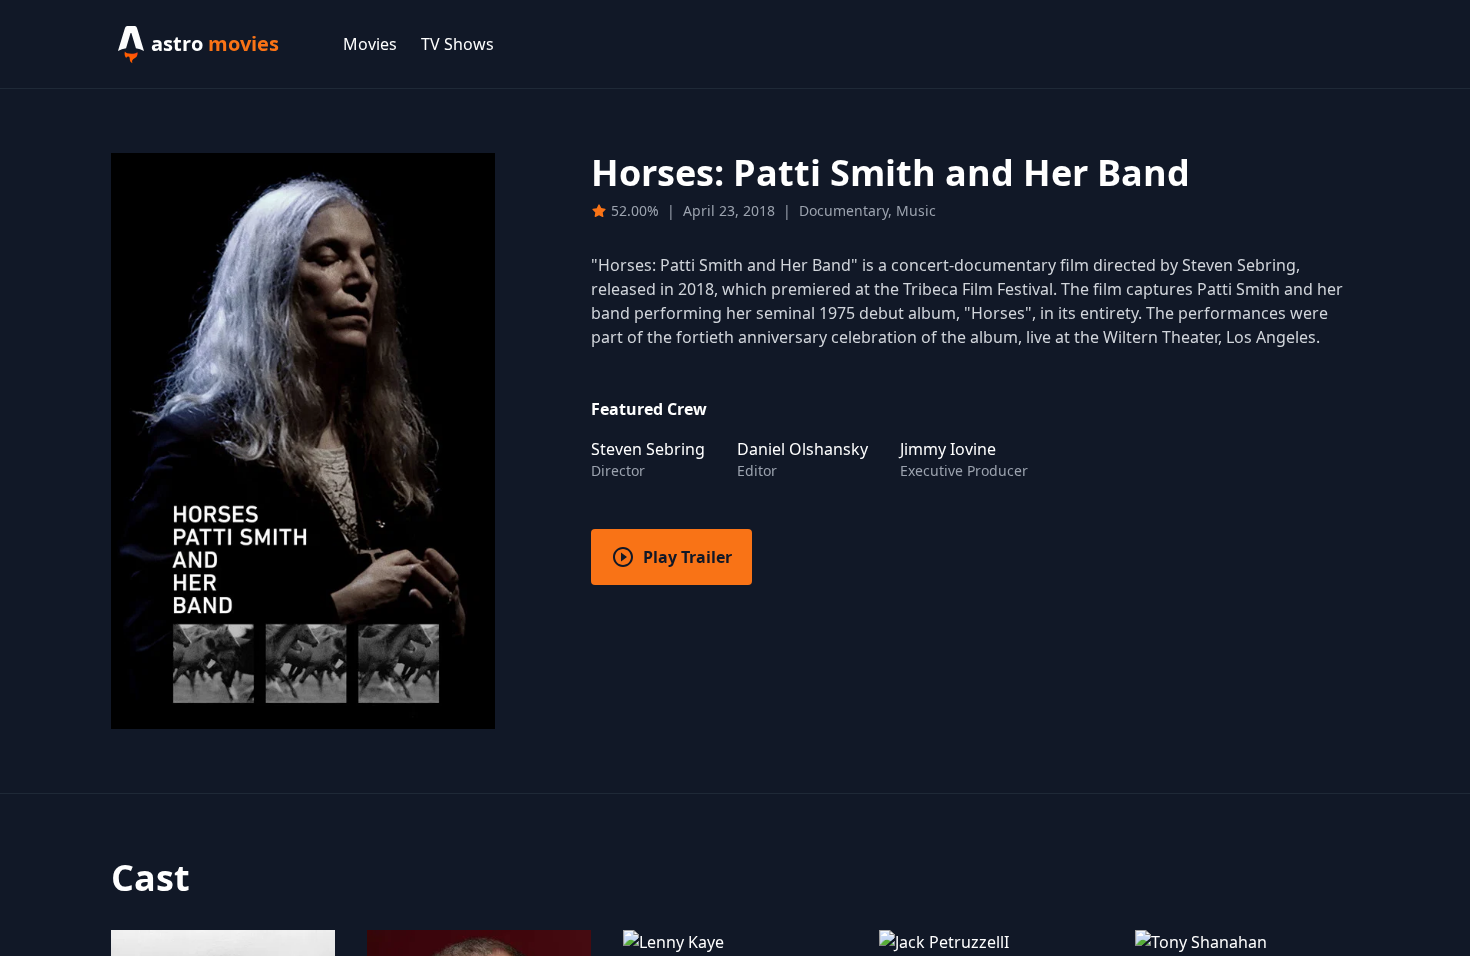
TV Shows (457, 44)
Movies (370, 44)
